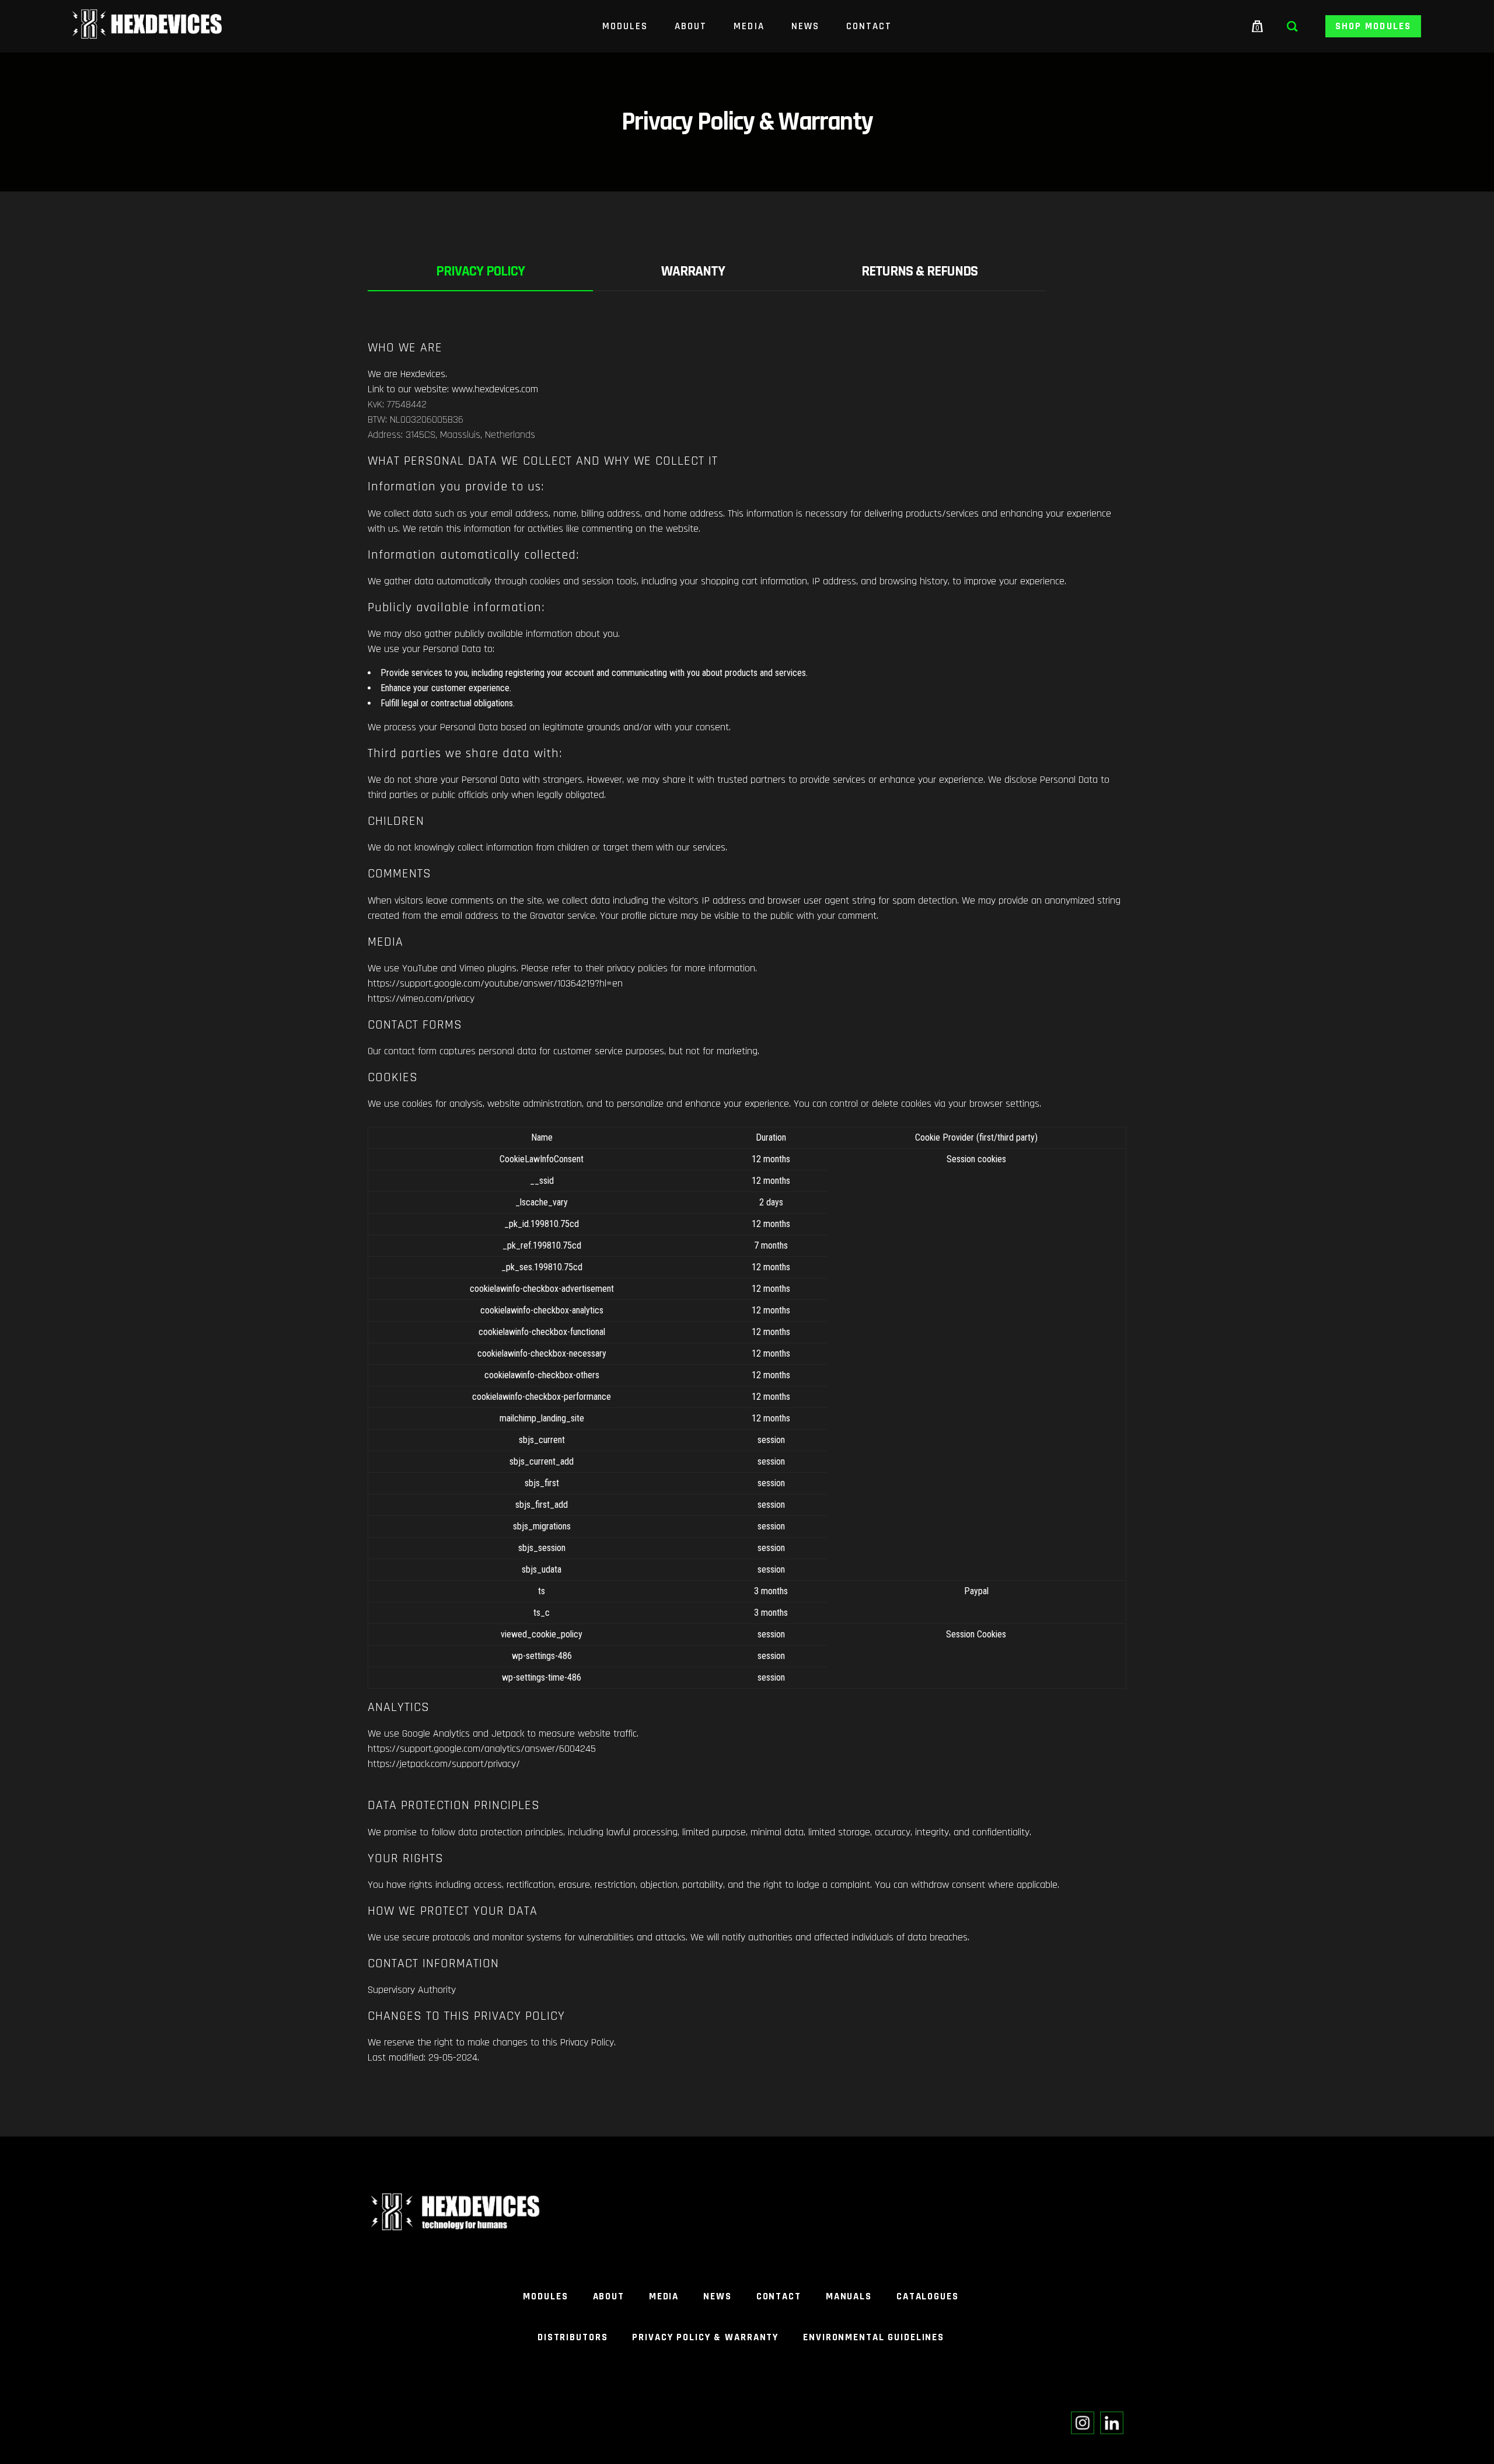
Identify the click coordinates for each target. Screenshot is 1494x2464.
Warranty (693, 271)
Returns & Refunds (919, 271)
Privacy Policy (480, 271)
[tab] (480, 272)
